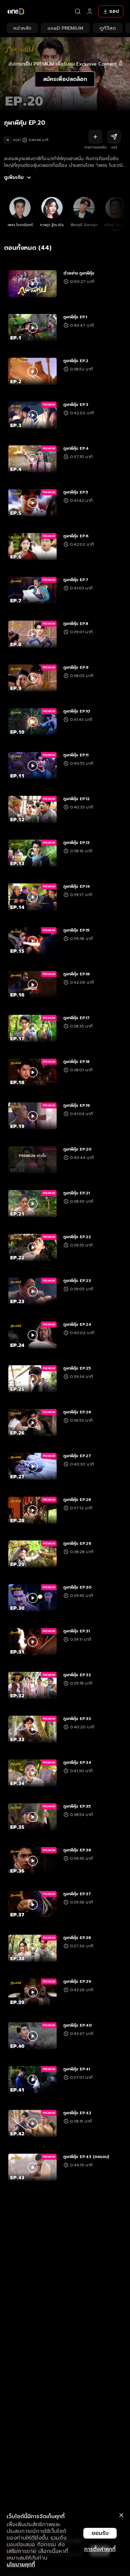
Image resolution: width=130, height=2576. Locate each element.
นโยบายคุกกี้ (21, 2565)
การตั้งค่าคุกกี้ (100, 2549)
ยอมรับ (100, 2533)
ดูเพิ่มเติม (14, 178)
